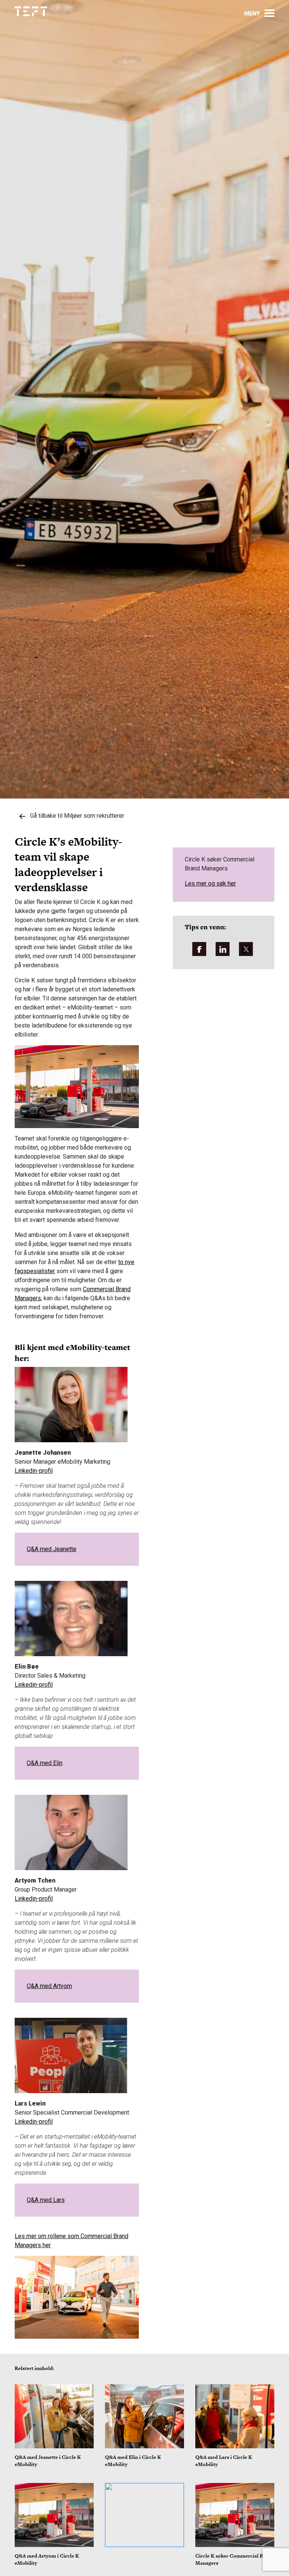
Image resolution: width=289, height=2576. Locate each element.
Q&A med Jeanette (52, 1549)
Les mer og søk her (210, 883)
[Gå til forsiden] (31, 11)
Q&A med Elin (45, 1763)
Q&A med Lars (46, 2200)
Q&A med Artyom (49, 1986)
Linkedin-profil (34, 1471)
